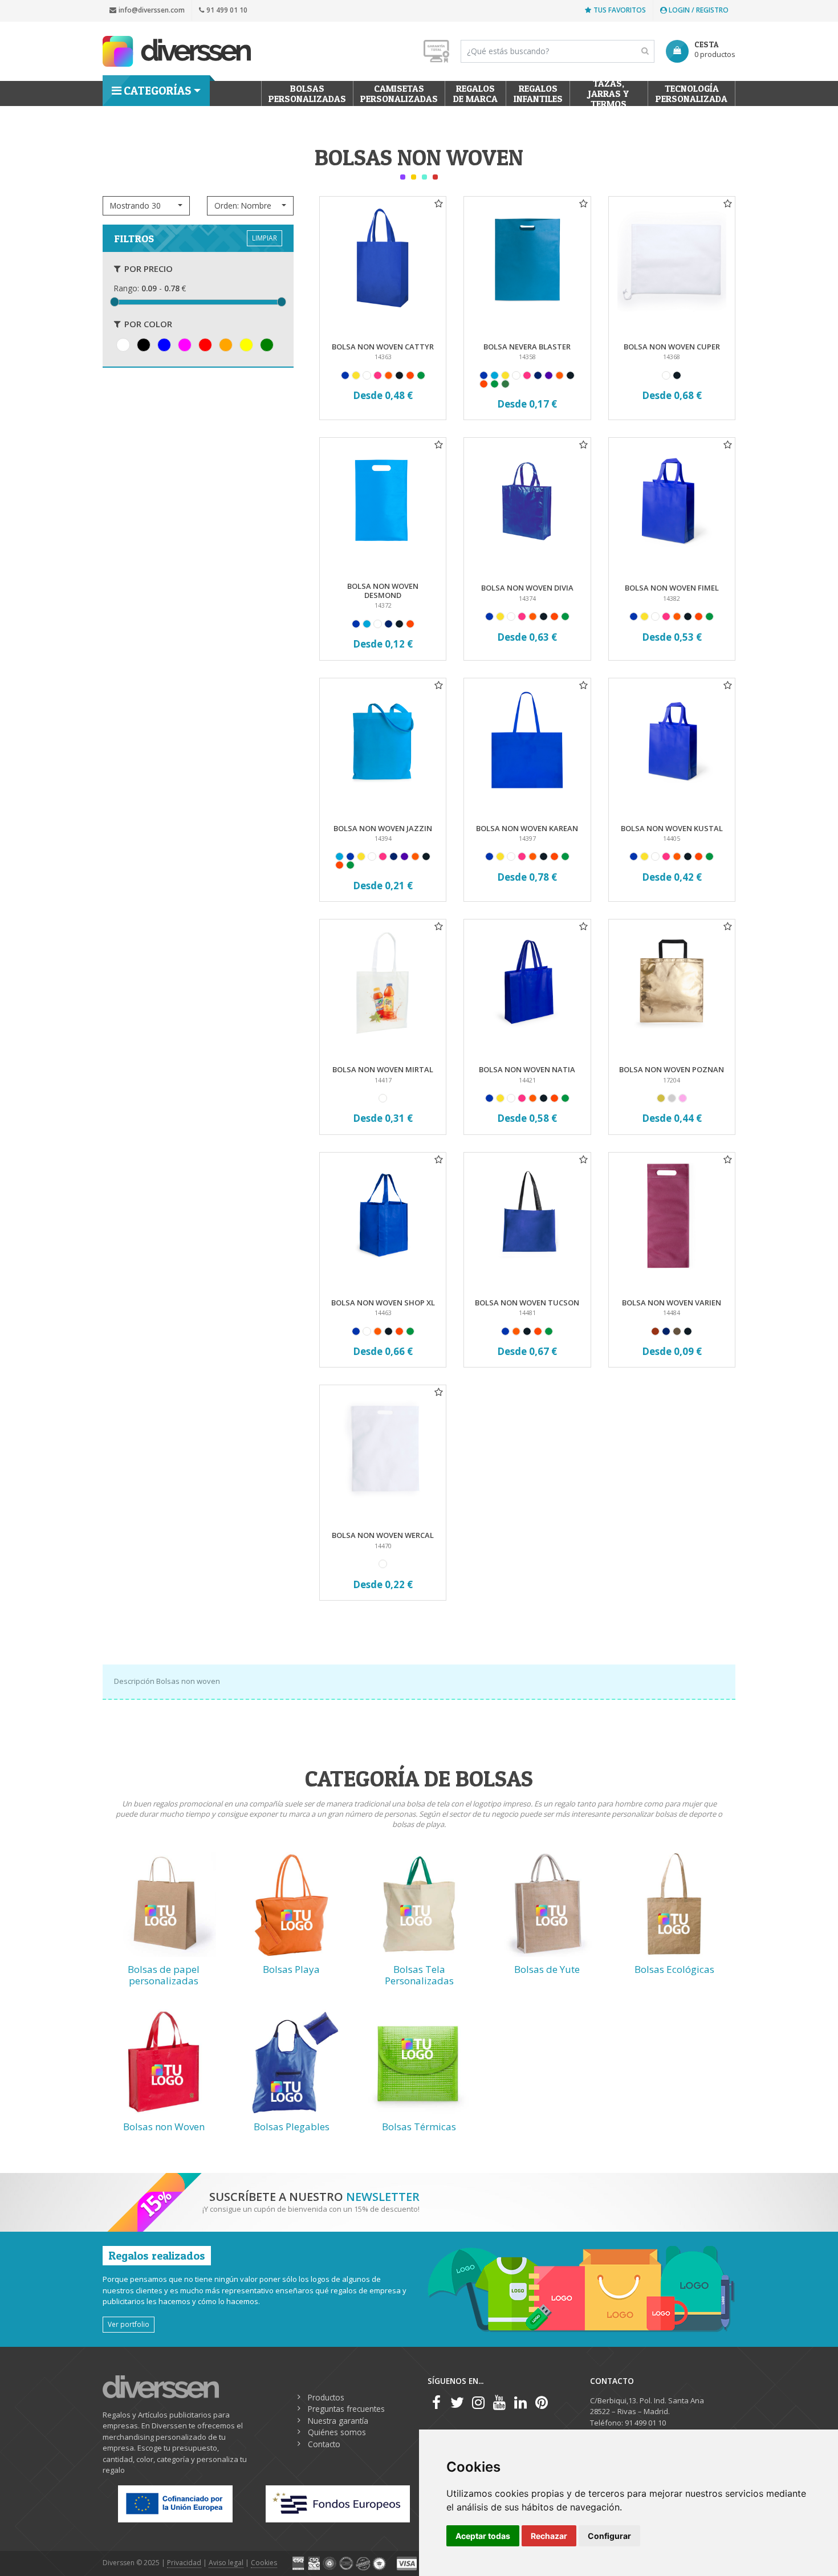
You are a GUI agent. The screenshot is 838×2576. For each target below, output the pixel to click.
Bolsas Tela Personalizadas (419, 1975)
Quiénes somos (337, 2432)
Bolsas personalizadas (307, 93)
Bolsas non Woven (164, 2127)
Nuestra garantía (338, 2421)
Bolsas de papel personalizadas (164, 1975)
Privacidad (184, 2563)
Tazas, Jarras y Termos (609, 93)
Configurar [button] (609, 2536)
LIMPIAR (265, 238)
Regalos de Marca (475, 93)
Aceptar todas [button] (483, 2536)
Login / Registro (698, 10)
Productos (326, 2397)
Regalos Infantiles (538, 93)
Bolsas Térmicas (419, 2127)
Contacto (324, 2444)
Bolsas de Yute (547, 1969)
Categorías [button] (157, 91)
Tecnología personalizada (691, 93)
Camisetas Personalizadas (399, 93)
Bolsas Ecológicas (674, 1969)
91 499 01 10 (227, 10)
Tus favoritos (620, 10)
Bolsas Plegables (292, 2127)
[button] (146, 206)
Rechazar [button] (549, 2536)
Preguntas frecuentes (346, 2409)
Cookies (264, 2563)
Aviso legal (226, 2563)
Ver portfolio (129, 2324)
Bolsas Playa (291, 1969)
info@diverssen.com (152, 10)
